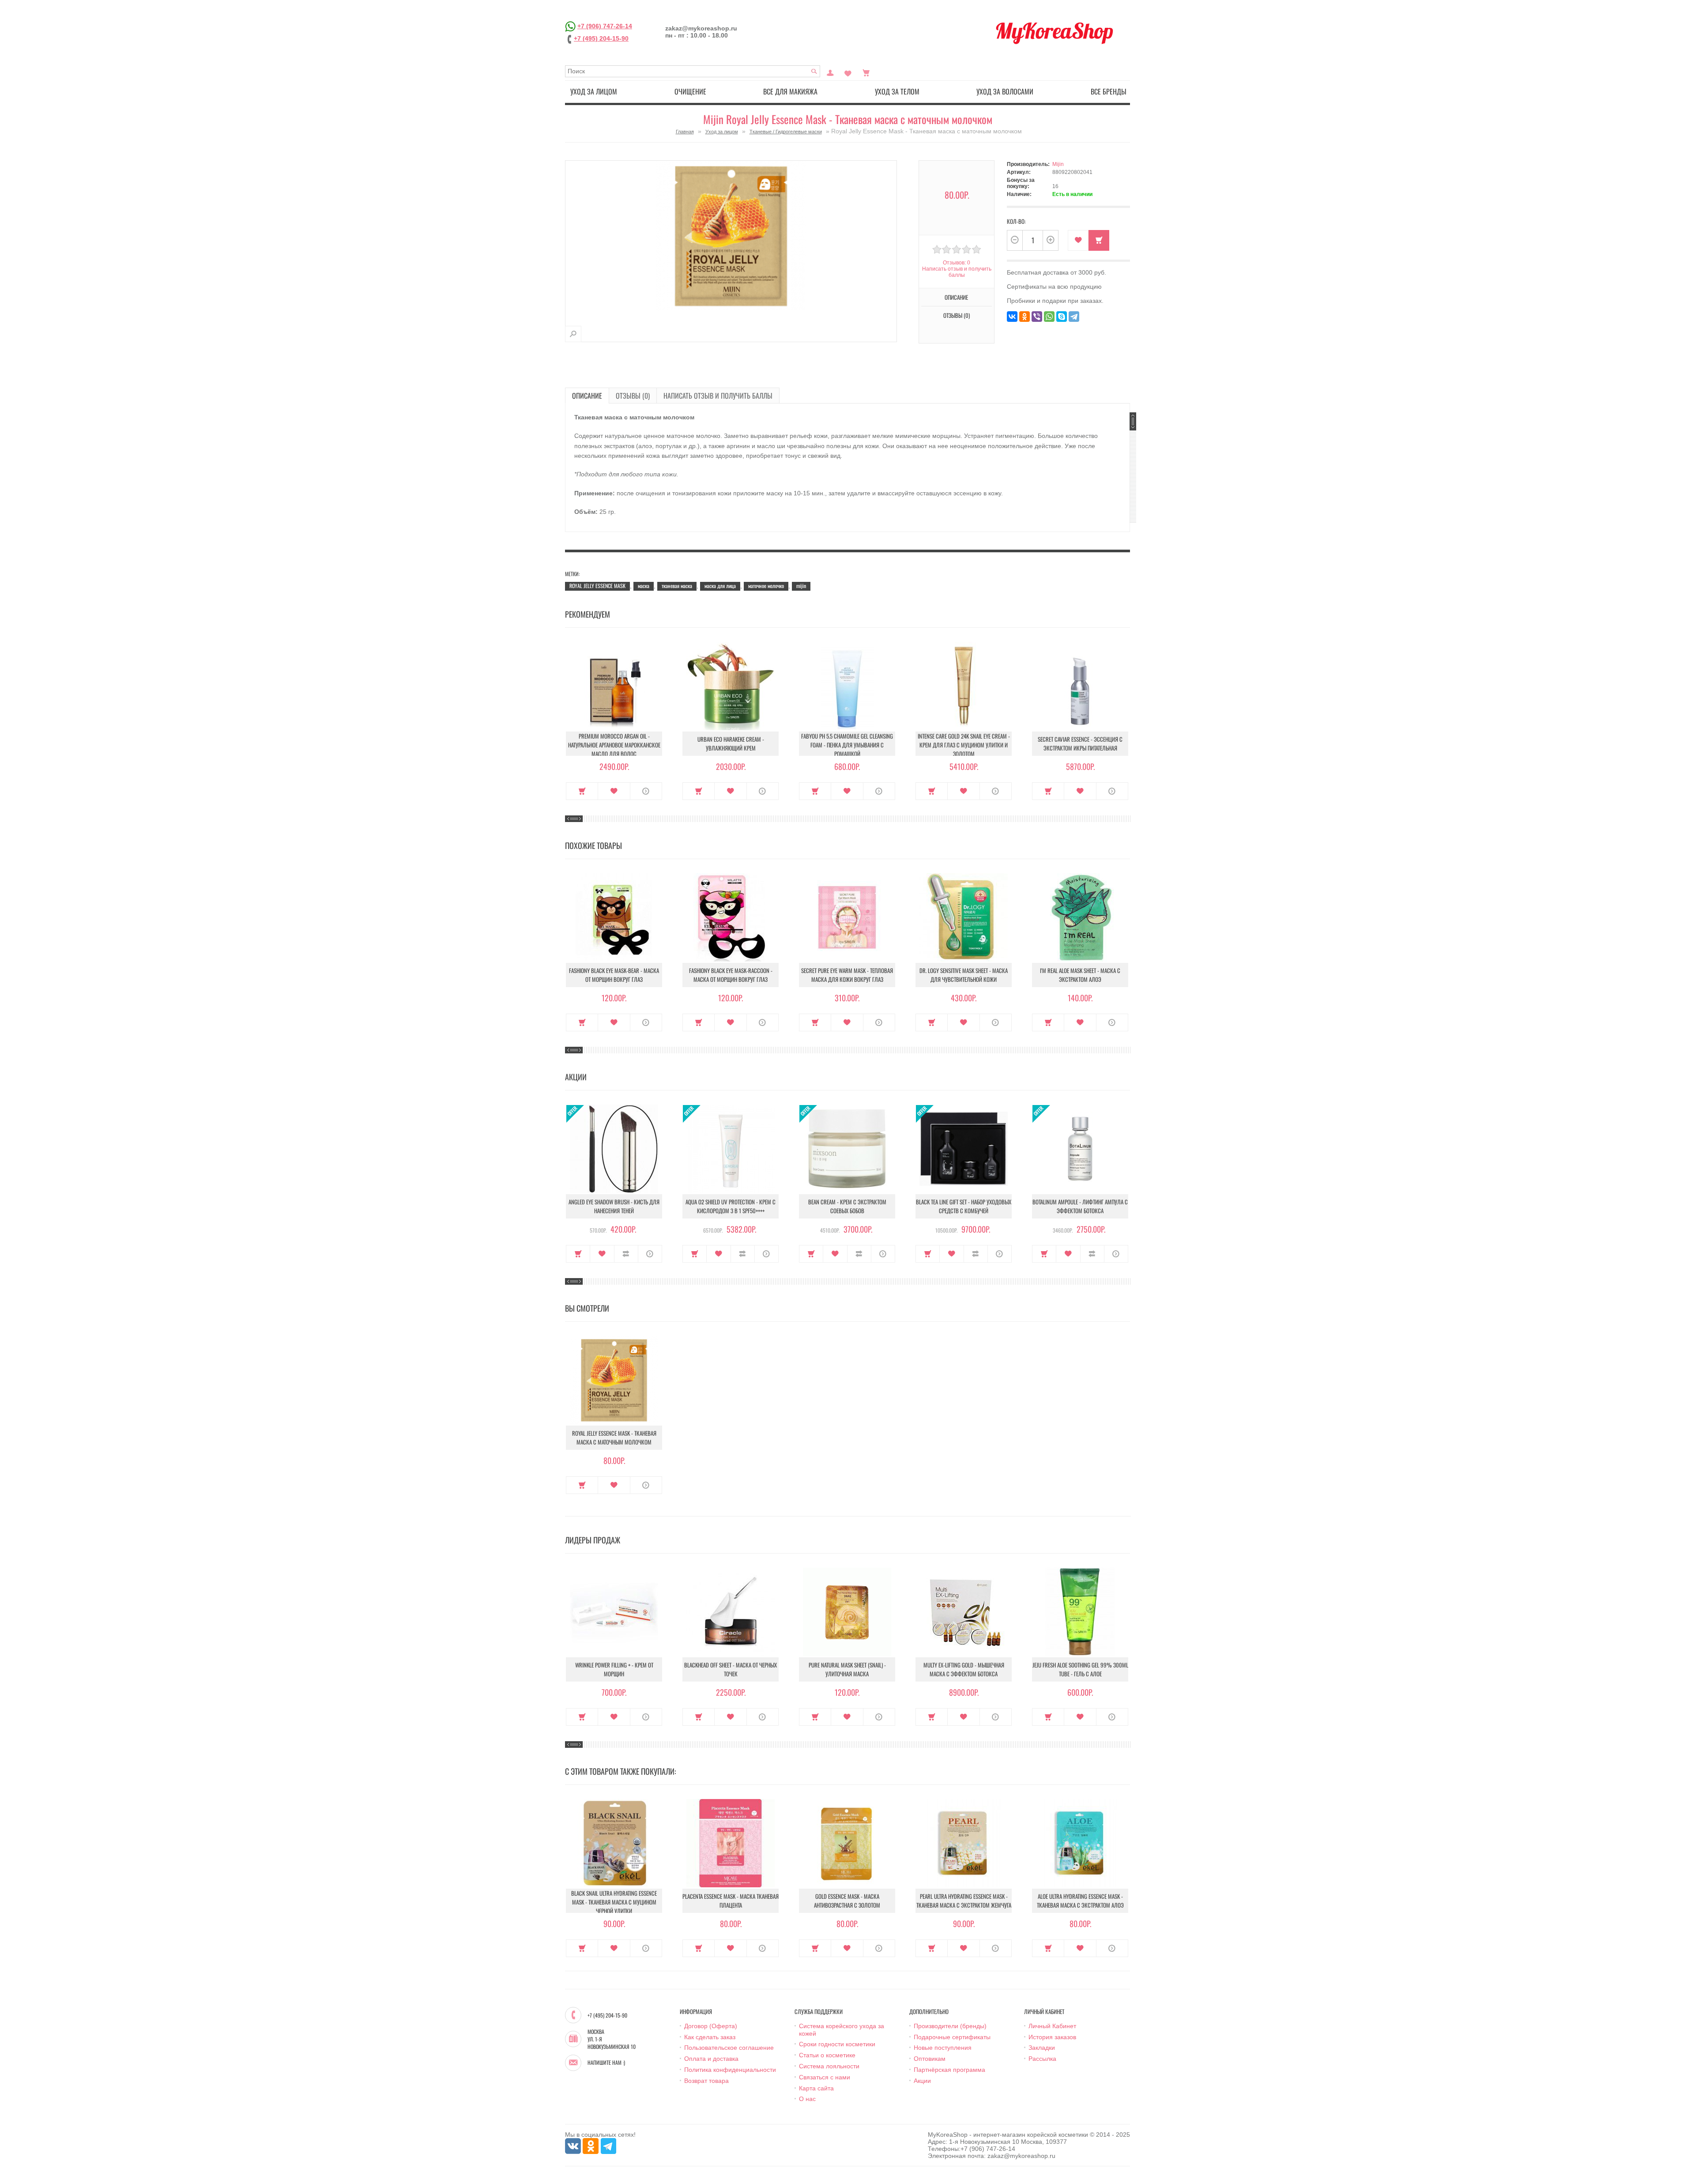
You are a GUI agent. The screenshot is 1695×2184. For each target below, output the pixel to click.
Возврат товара (706, 2081)
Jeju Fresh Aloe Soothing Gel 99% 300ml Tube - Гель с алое (1080, 1669)
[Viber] (1037, 317)
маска (644, 586)
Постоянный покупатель (830, 72)
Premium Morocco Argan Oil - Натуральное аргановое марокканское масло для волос (614, 745)
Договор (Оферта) (711, 2026)
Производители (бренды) (950, 2026)
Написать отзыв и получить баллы (718, 396)
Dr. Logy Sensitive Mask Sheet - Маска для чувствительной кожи (964, 975)
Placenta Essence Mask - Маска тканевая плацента (731, 1901)
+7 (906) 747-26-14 (605, 26)
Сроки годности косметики (837, 2044)
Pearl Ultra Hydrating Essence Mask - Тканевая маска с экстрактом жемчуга (964, 1901)
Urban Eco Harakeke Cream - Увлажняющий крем (731, 743)
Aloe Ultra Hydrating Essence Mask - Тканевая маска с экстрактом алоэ (1080, 1901)
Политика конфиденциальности (730, 2070)
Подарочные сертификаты (952, 2037)
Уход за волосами (1005, 91)
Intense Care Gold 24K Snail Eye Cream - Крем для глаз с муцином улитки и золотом (964, 745)
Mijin (1058, 164)
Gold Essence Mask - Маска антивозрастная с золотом (847, 1901)
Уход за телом (897, 91)
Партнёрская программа (949, 2070)
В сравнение (626, 1254)
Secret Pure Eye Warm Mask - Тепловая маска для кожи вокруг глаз (847, 975)
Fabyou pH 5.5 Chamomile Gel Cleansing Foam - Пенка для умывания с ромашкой (847, 745)
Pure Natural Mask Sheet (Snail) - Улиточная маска (847, 1669)
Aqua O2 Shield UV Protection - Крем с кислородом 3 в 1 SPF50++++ (731, 1206)
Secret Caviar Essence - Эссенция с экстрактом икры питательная (1080, 743)
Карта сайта (816, 2088)
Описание (587, 396)
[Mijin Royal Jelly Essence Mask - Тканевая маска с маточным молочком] (573, 334)
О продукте (646, 791)
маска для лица (720, 586)
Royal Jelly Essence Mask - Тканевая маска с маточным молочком (614, 1437)
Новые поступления (943, 2048)
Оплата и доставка (711, 2059)
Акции (922, 2081)
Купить (582, 791)
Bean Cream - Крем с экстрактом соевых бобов (847, 1206)
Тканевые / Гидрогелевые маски (786, 132)
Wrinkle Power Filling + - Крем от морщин (614, 1669)
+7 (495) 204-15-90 (601, 38)
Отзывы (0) (633, 396)
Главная (685, 132)
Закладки (1042, 2048)
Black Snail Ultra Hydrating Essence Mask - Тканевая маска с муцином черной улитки (614, 1902)
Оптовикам (930, 2059)
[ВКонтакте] (1012, 317)
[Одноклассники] (1025, 317)
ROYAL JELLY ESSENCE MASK (597, 586)
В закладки (1078, 240)
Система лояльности (829, 2066)
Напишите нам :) (606, 2063)
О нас (807, 2099)
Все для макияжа (790, 91)
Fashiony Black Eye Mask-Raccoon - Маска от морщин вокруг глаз (731, 975)
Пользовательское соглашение (729, 2048)
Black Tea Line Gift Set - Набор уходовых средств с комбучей (964, 1206)
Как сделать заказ (710, 2037)
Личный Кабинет (1052, 2026)
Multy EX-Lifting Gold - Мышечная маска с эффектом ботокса (964, 1669)
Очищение (690, 91)
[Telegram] (1074, 317)
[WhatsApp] (1049, 317)
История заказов (1052, 2037)
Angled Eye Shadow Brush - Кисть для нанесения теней (614, 1206)
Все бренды (1109, 91)
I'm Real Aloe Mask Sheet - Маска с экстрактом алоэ (1080, 975)
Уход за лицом (594, 91)
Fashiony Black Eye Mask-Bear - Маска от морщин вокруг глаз (614, 975)
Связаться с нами (825, 2077)
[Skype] (1062, 317)
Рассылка (1042, 2059)
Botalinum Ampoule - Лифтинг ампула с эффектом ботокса (1080, 1206)
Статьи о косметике (827, 2055)
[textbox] (693, 71)
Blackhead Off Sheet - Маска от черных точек (731, 1669)
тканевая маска (677, 586)
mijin (801, 586)
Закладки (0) (848, 72)
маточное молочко (766, 586)
